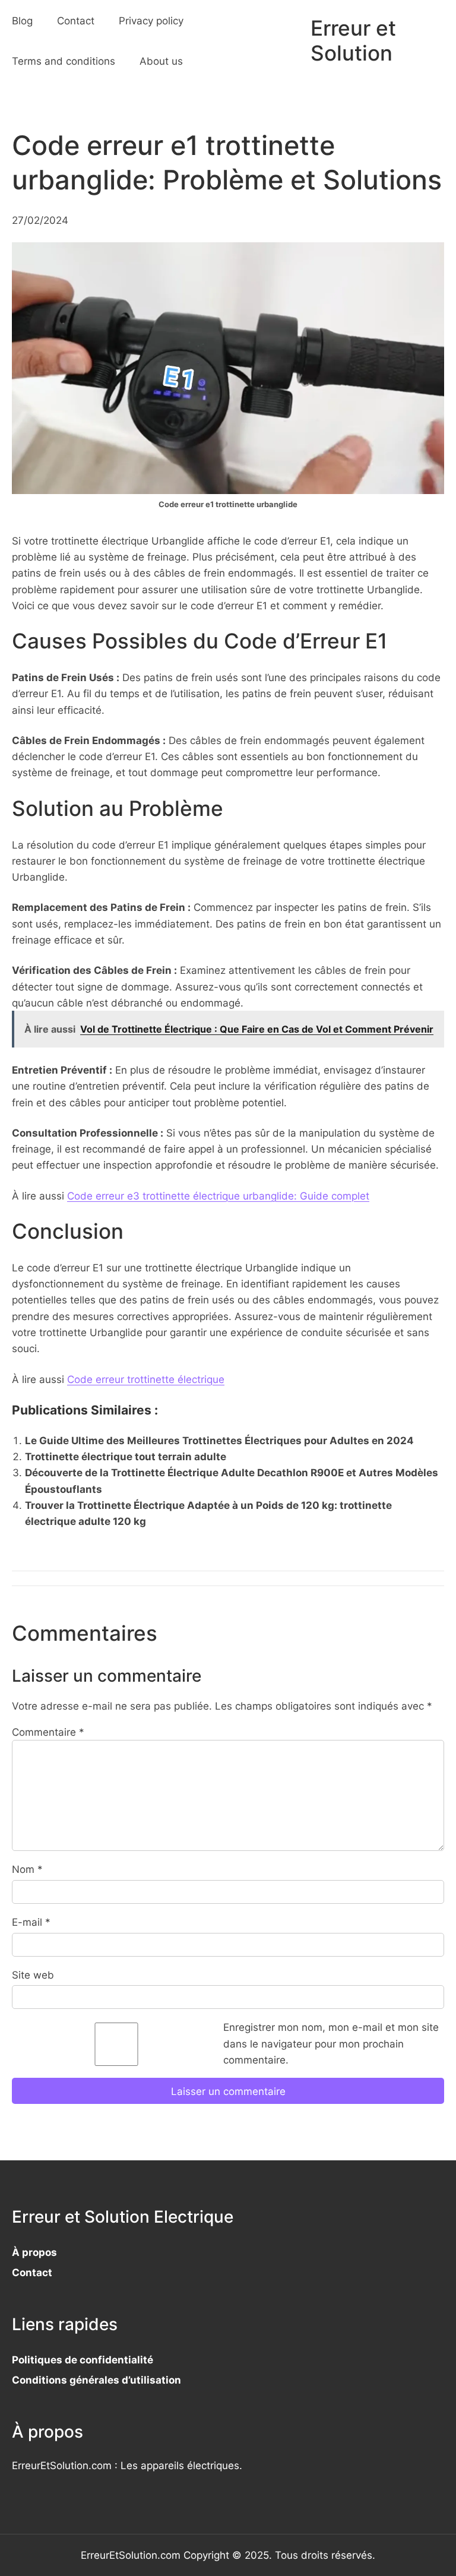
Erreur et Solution (353, 41)
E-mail (31, 1922)
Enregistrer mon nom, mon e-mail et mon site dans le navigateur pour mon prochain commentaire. (331, 2043)
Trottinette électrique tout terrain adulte (126, 1456)
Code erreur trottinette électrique (146, 1379)
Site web (33, 1975)
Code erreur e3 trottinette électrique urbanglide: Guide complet (218, 1196)
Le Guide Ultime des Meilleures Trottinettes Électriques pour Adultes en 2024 (219, 1440)
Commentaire (48, 1732)
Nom (27, 1869)
